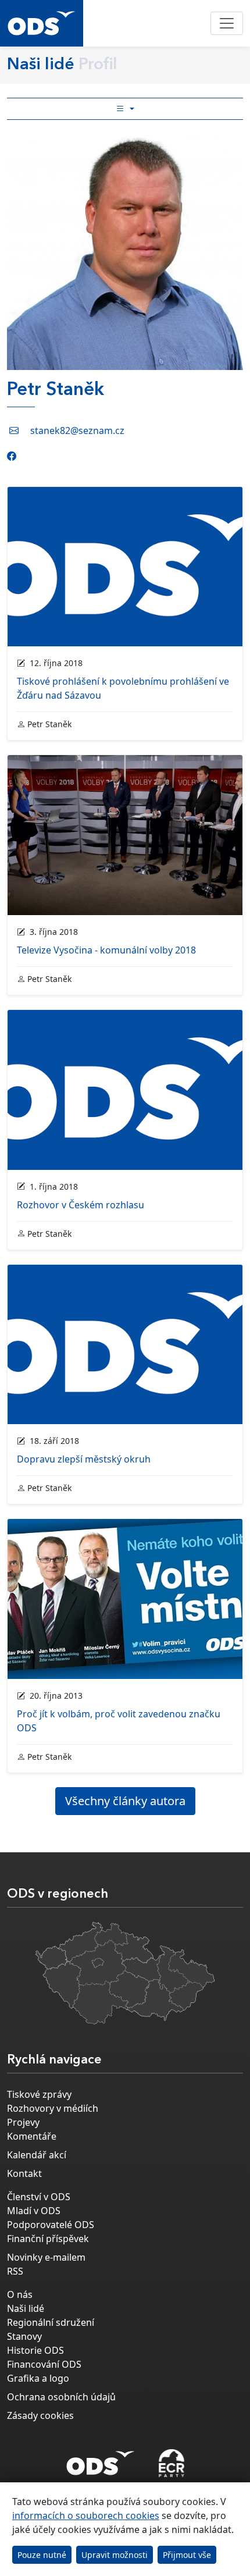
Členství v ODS (39, 2197)
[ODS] (101, 2460)
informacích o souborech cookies (86, 2515)
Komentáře (32, 2136)
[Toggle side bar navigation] (125, 109)
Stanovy (24, 2336)
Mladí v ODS (34, 2211)
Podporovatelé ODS (51, 2225)
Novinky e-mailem (46, 2257)
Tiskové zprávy (39, 2094)
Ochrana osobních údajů (61, 2397)
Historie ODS (35, 2350)
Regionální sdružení (51, 2322)
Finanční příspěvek (48, 2239)
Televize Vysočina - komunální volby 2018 (106, 950)
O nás (20, 2294)
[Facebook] (12, 456)
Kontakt (24, 2173)
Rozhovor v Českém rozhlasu (81, 1205)
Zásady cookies (40, 2415)
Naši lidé (26, 2308)
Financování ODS (44, 2364)
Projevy (23, 2122)
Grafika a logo (38, 2378)
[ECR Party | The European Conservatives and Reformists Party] (171, 2463)
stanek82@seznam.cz (77, 430)
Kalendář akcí (37, 2155)
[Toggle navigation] (227, 23)
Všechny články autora (125, 1801)
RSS (15, 2271)
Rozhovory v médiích (53, 2108)
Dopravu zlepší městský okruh (84, 1459)
